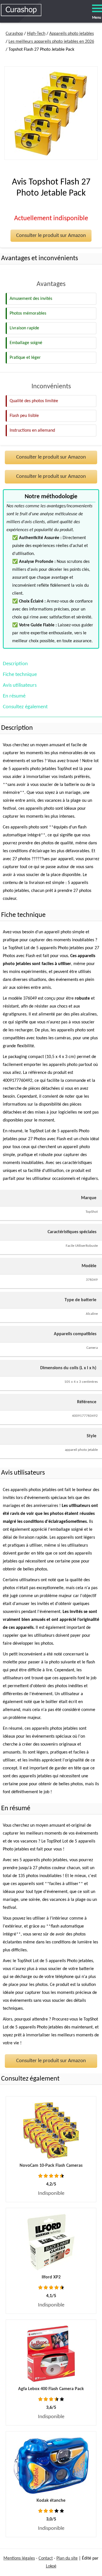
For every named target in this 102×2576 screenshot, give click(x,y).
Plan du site (67, 2558)
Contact (46, 2558)
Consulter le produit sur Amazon (51, 236)
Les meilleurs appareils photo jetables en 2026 (51, 42)
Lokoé (51, 2566)
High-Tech (36, 34)
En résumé (14, 696)
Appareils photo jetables (72, 34)
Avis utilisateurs (20, 685)
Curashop (14, 34)
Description (15, 664)
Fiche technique (20, 675)
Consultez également (25, 707)
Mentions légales (19, 2558)
